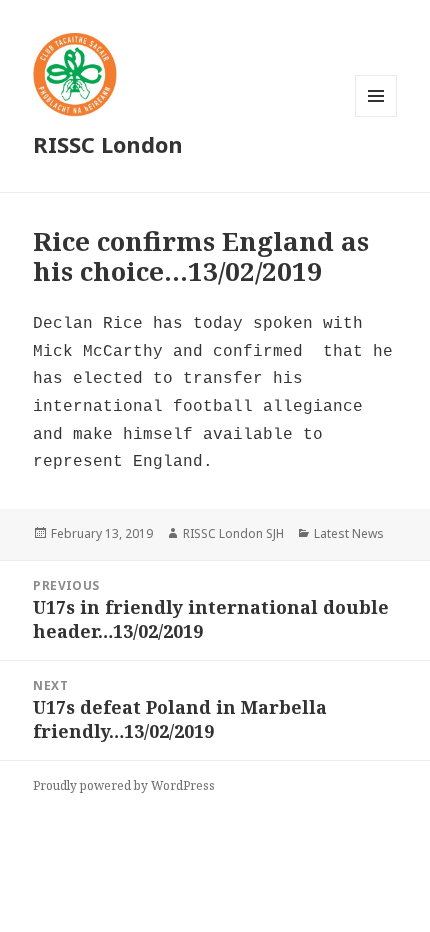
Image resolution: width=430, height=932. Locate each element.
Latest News (349, 533)
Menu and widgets (376, 116)
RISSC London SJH (233, 533)
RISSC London (108, 144)
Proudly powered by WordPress (124, 785)
